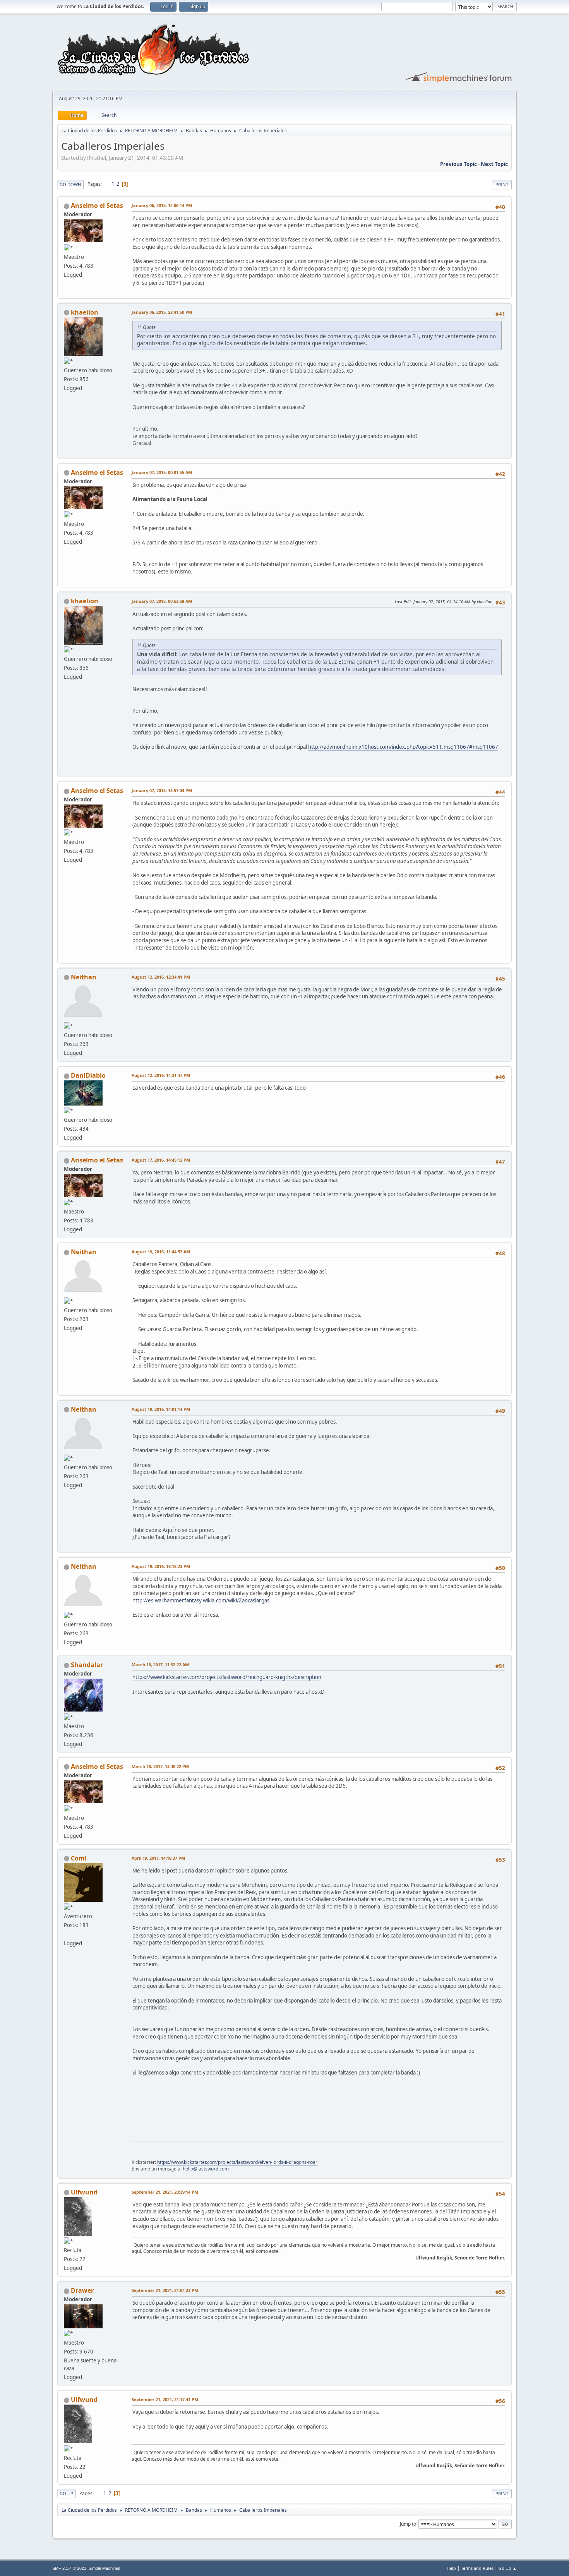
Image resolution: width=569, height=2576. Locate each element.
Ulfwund (84, 2192)
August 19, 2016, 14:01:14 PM (161, 1409)
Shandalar (87, 1665)
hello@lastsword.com (206, 2169)
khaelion (85, 312)
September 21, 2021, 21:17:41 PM (165, 2399)
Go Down (70, 184)
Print (502, 184)
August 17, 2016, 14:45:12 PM (161, 1160)
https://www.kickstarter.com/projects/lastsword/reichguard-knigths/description (227, 1677)
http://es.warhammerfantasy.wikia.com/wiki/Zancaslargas (201, 1600)
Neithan (84, 977)
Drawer (82, 2290)
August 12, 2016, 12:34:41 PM (161, 977)
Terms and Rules (477, 2568)
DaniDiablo (88, 1075)
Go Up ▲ (508, 2568)
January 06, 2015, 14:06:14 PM (162, 205)
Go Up (66, 2493)
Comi (79, 1858)
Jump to (408, 2524)
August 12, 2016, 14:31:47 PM (161, 1075)
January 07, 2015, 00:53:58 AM (162, 601)
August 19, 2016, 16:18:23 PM (161, 1566)
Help (451, 2568)
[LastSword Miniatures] (67, 1934)
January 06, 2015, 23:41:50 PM (162, 312)
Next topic (494, 164)
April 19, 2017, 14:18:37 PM (158, 1858)
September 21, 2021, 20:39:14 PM (165, 2192)
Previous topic (458, 164)
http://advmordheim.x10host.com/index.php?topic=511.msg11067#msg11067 (403, 747)
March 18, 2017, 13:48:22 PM (160, 1766)
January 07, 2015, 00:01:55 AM (162, 472)
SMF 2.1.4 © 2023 (69, 2568)
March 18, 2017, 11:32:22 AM (160, 1665)
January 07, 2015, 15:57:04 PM (162, 790)
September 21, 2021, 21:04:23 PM (165, 2290)
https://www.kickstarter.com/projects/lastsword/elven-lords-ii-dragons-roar (237, 2162)
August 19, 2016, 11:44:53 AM (161, 1252)
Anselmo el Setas (97, 205)
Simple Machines (105, 2568)
